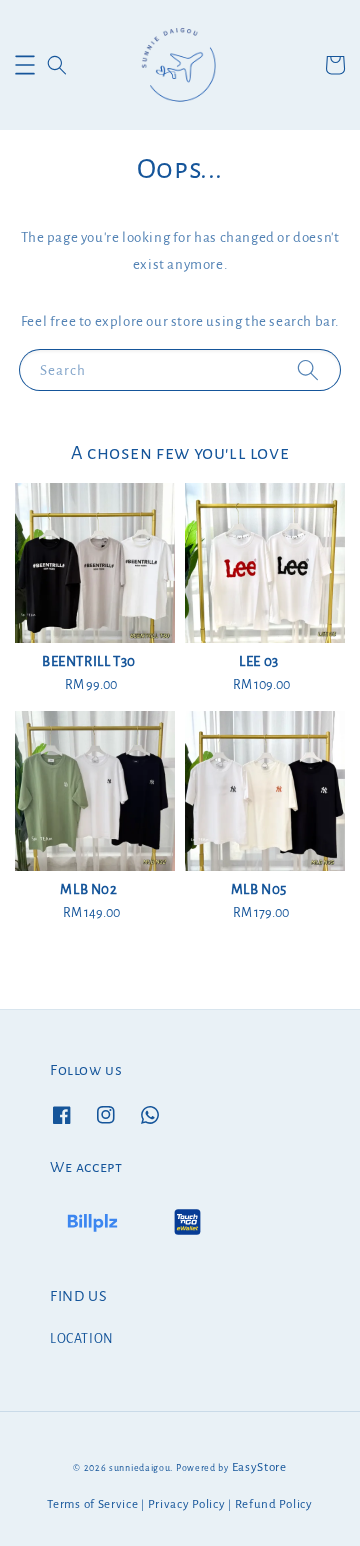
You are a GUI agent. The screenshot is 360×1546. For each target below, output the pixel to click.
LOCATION (82, 1339)
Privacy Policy (187, 1504)
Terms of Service (92, 1504)
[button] (25, 65)
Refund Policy (274, 1504)
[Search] (308, 369)
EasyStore (259, 1467)
